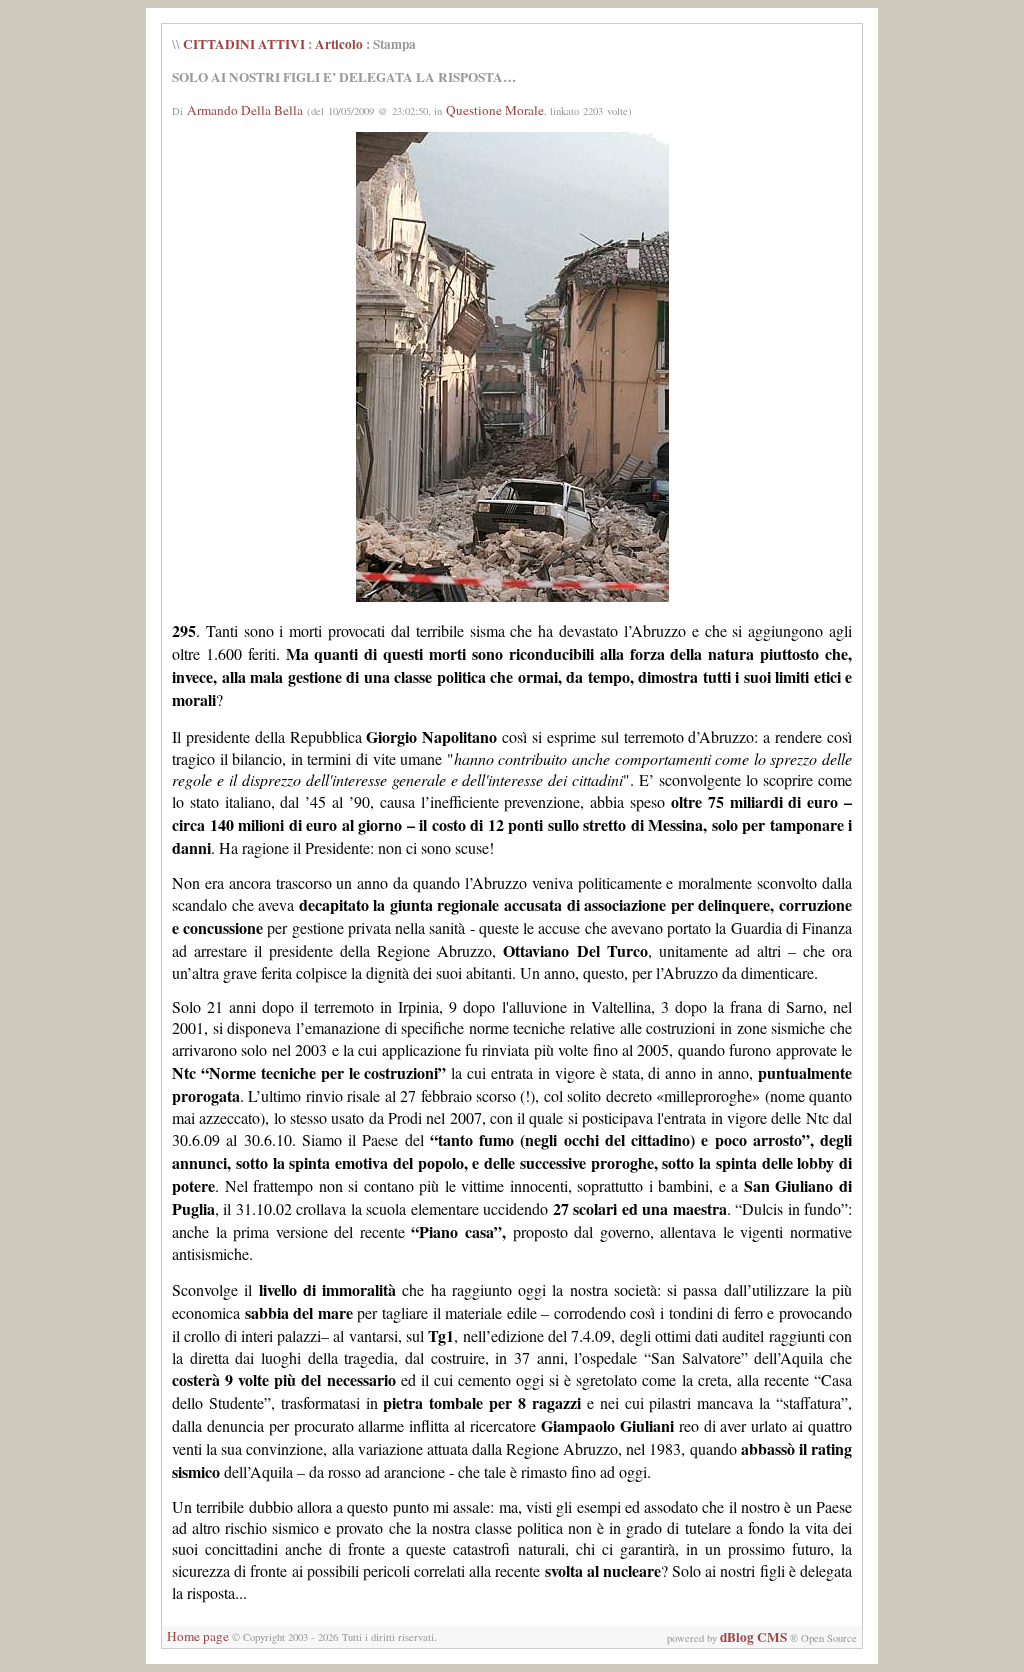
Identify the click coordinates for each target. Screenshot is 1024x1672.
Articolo (339, 44)
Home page (198, 1636)
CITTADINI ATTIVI (244, 44)
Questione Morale (495, 110)
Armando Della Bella (245, 110)
